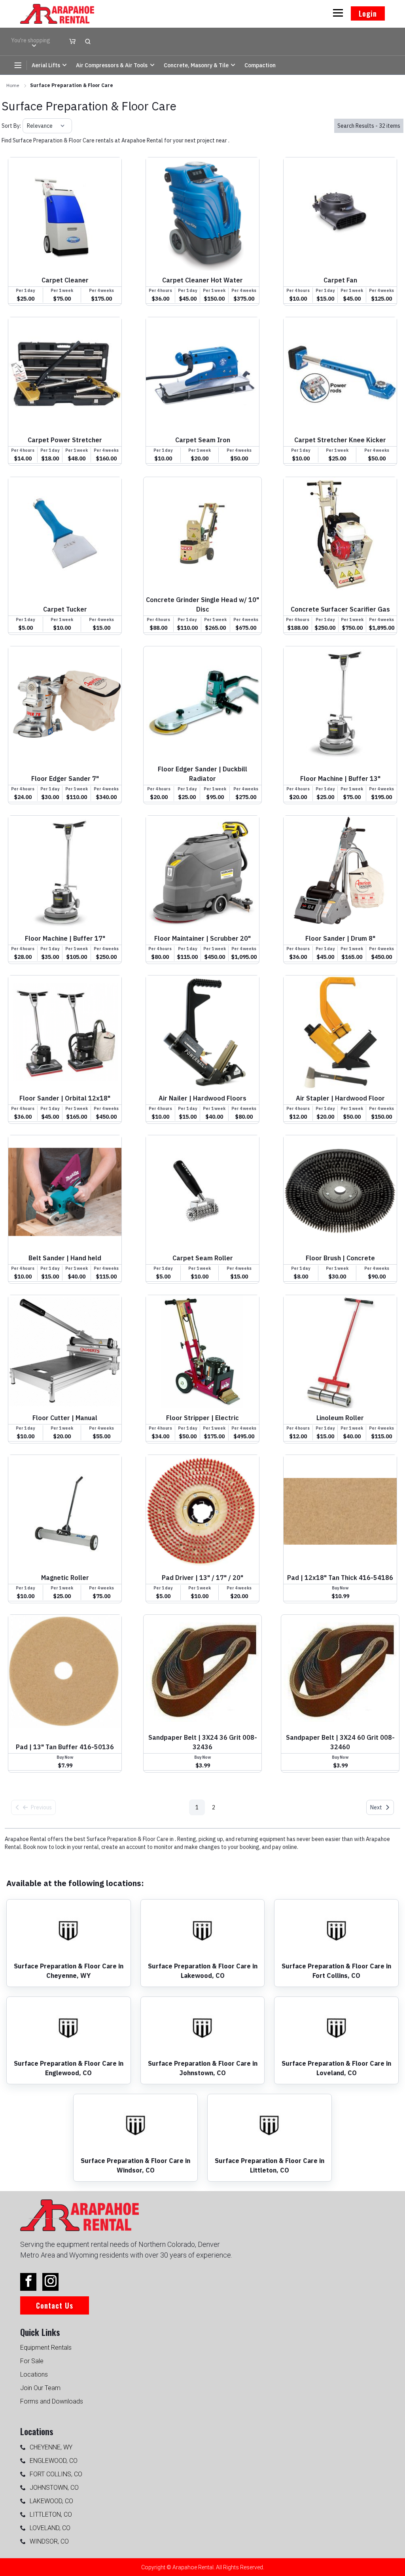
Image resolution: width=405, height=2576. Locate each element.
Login (368, 13)
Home (13, 85)
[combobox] (27, 126)
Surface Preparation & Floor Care (72, 85)
